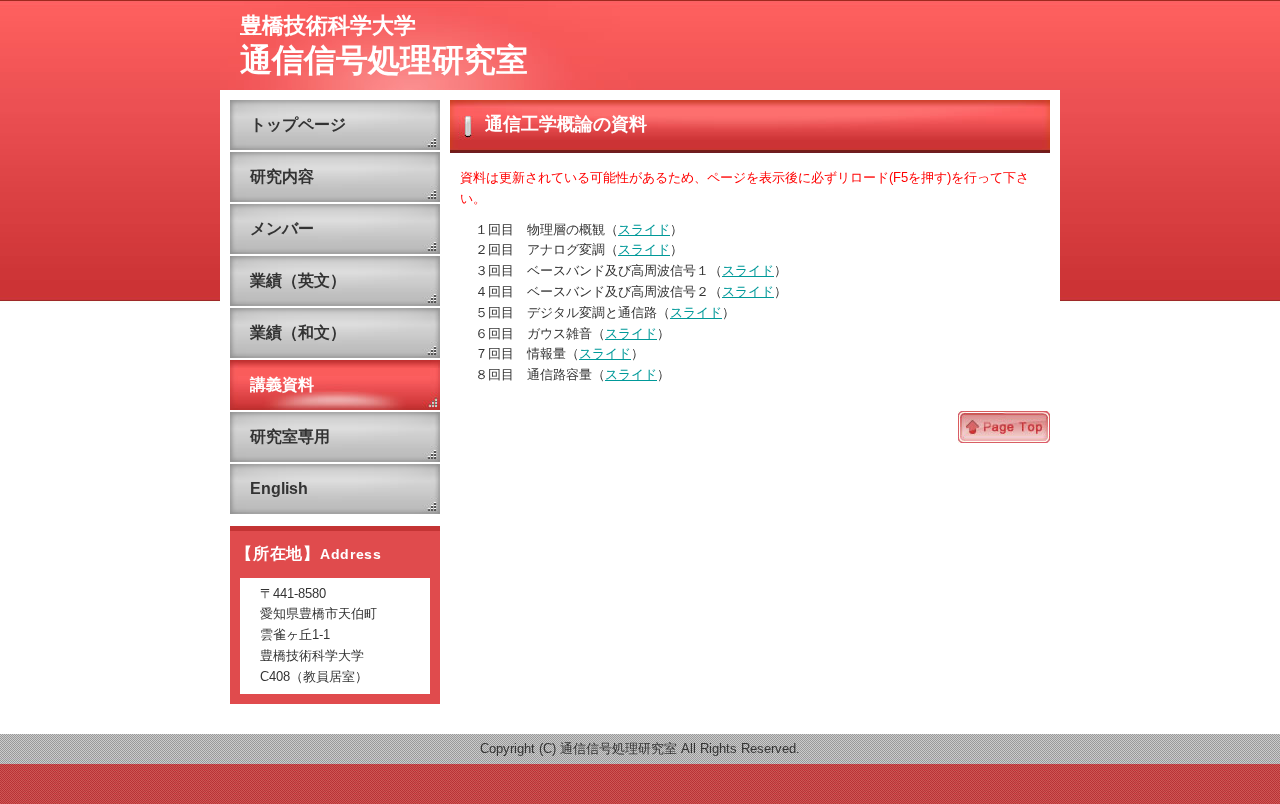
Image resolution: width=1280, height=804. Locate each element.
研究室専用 (290, 436)
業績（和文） (298, 332)
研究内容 (282, 176)
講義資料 (282, 384)
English (279, 488)
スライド (644, 229)
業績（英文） (298, 280)
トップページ (298, 124)
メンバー (282, 228)
